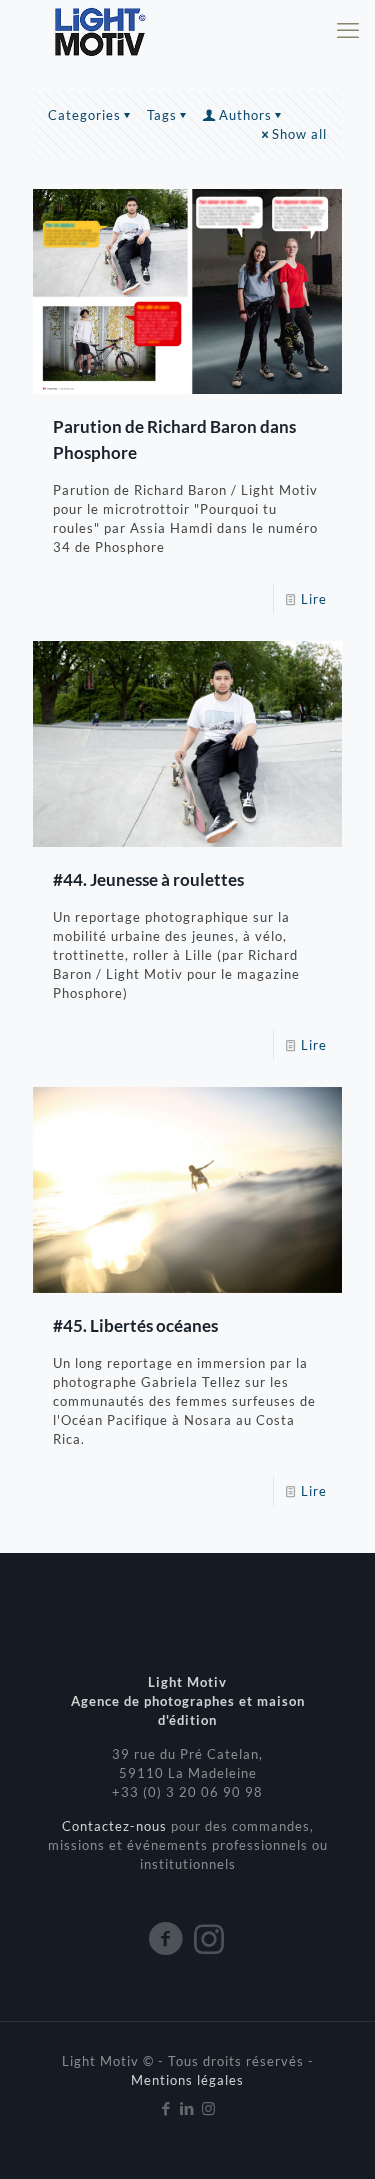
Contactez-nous (116, 1826)
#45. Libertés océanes (135, 1325)
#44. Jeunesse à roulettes (148, 879)
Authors (245, 115)
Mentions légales (187, 2080)
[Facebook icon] (166, 2108)
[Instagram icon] (208, 2108)
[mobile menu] (348, 30)
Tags (162, 115)
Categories (84, 115)
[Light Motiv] (98, 30)
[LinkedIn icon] (187, 2108)
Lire (314, 599)
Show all (299, 134)
